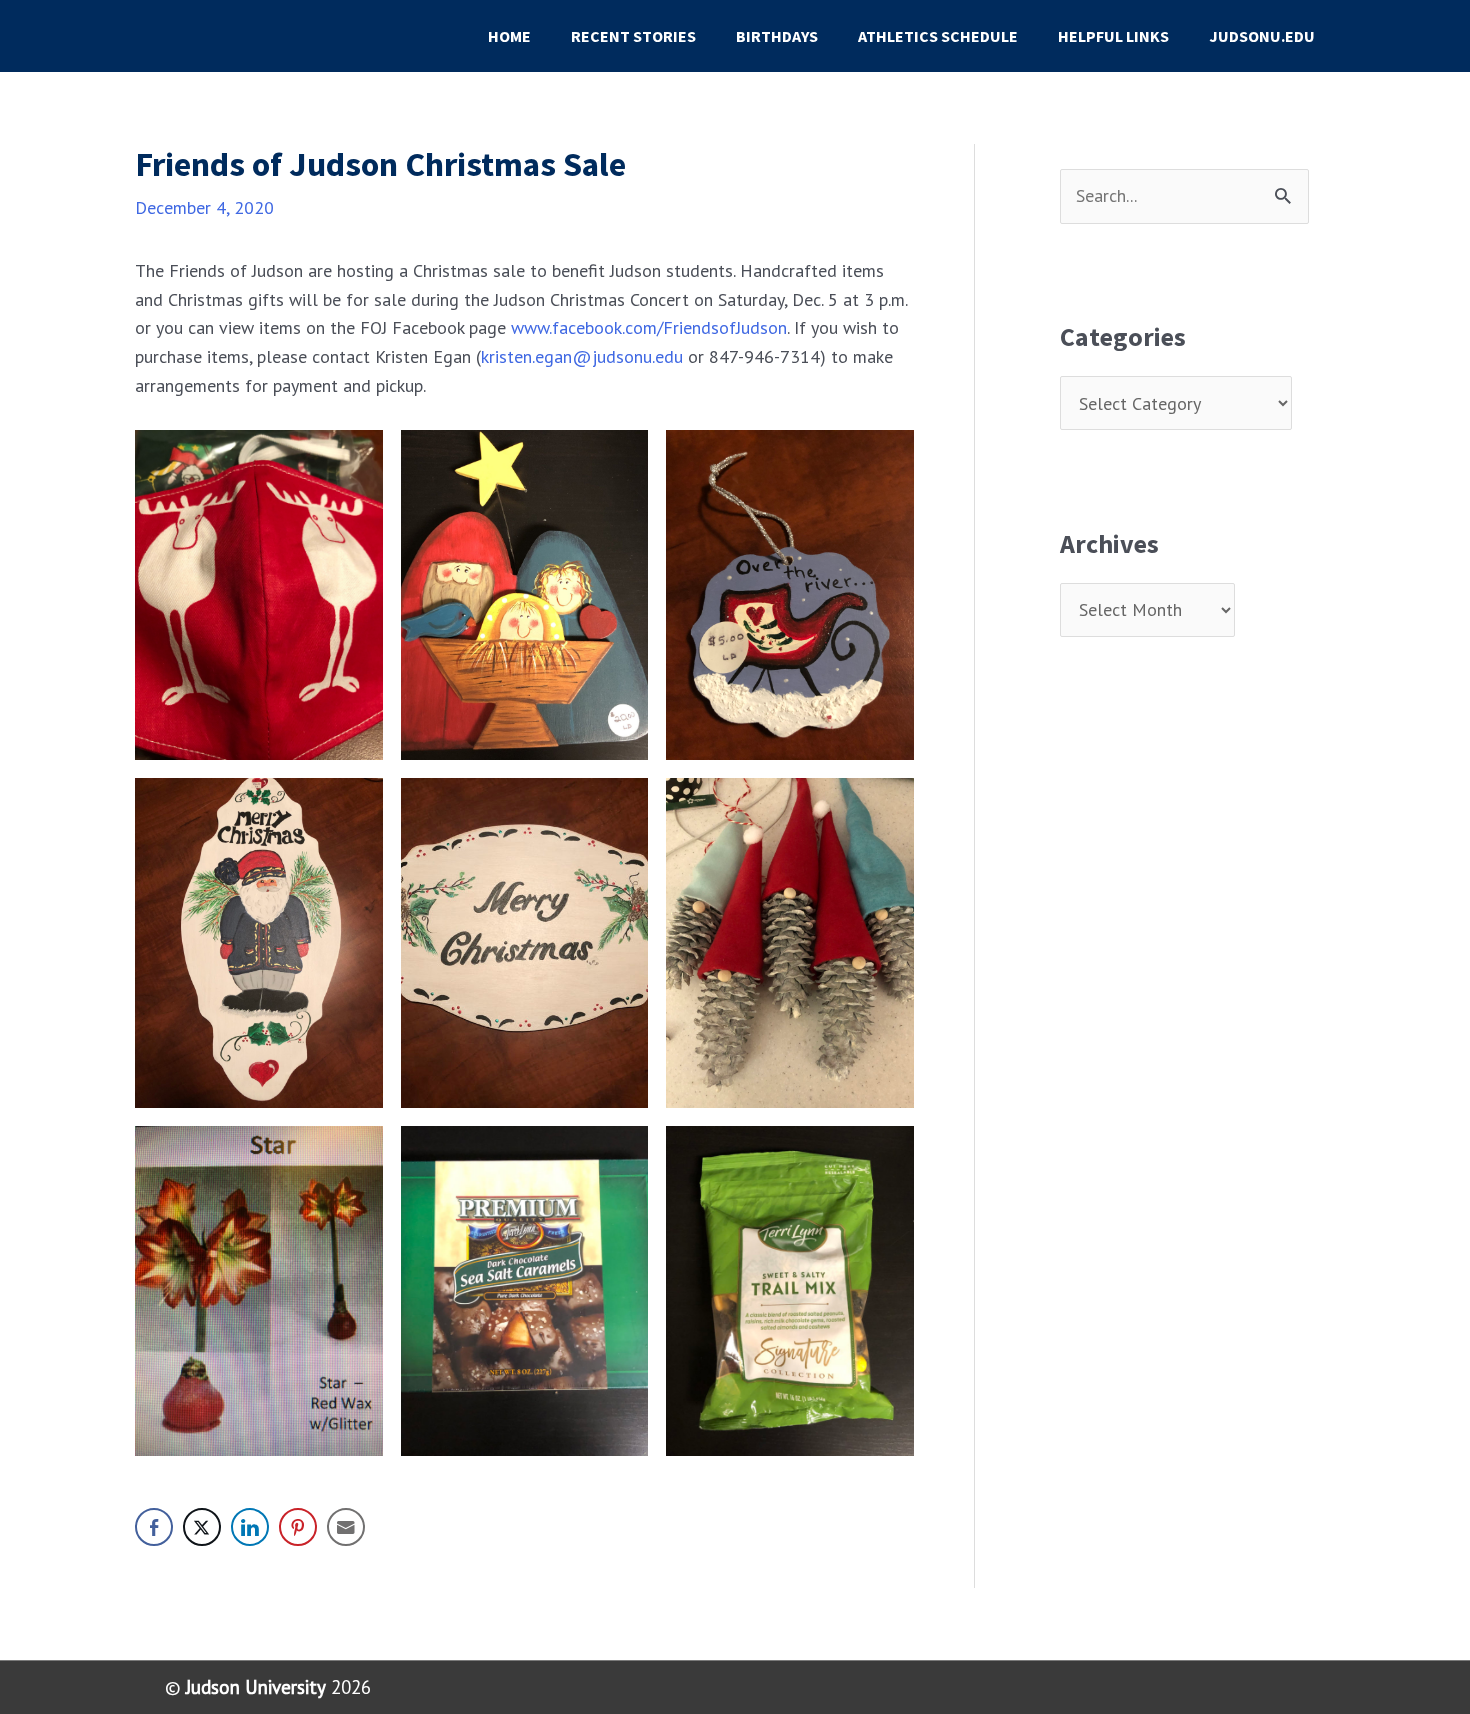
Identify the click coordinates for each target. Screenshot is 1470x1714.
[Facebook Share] (154, 1527)
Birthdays (777, 36)
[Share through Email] (346, 1527)
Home (509, 36)
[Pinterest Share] (298, 1527)
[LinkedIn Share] (250, 1527)
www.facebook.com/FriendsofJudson (649, 327)
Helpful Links (1113, 36)
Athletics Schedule (938, 36)
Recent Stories (633, 36)
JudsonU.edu (1262, 36)
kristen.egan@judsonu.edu (582, 356)
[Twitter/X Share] (202, 1527)
